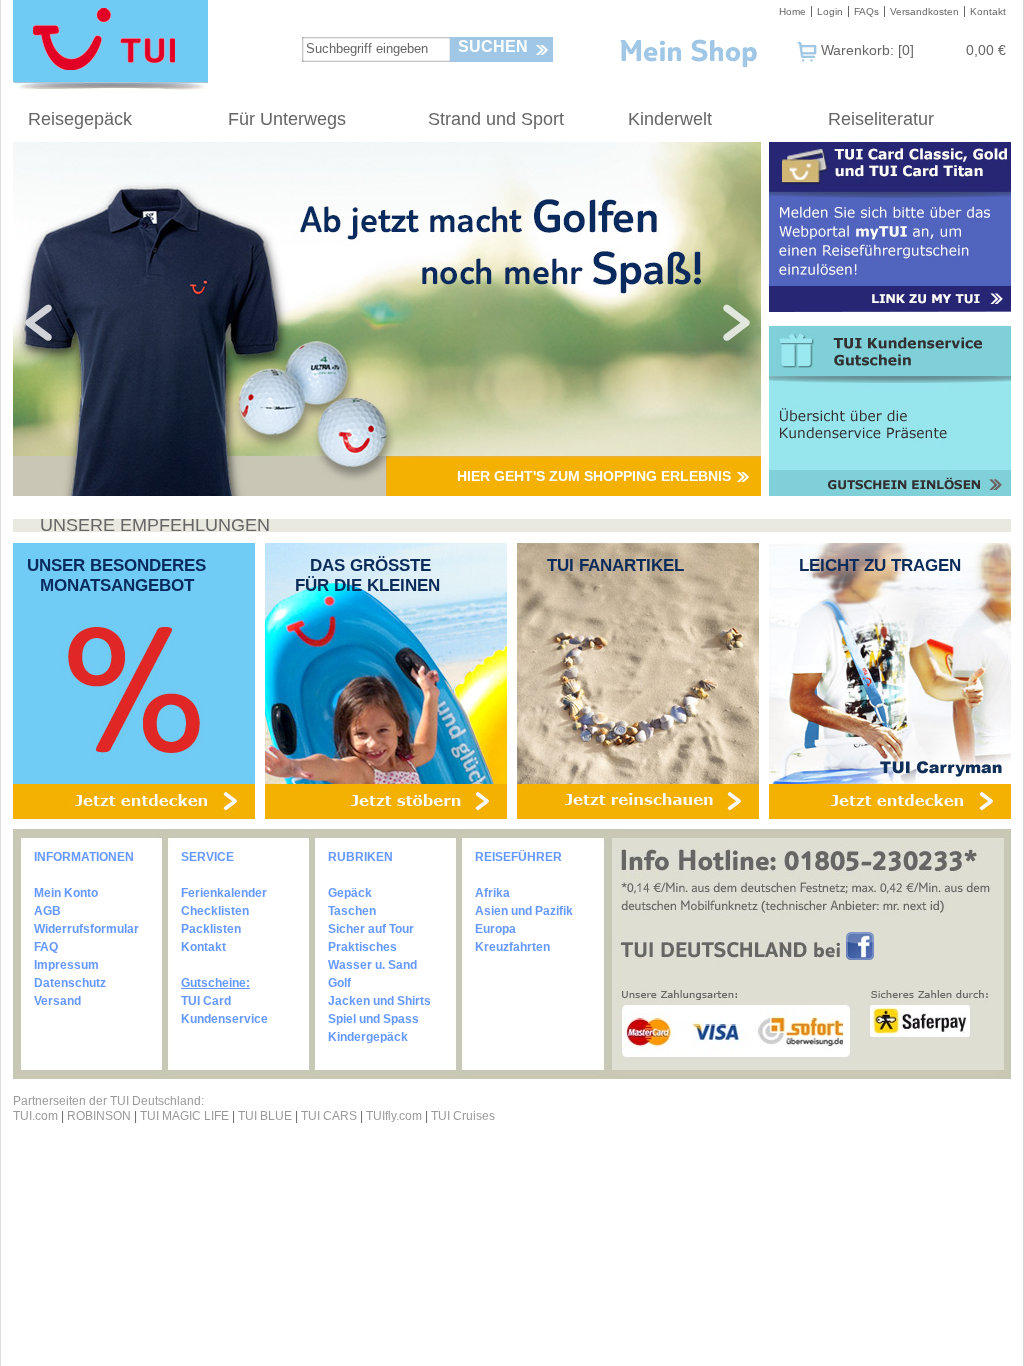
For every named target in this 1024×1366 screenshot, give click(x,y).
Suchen (493, 46)
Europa (495, 929)
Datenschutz (70, 983)
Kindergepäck (368, 1037)
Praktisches (362, 947)
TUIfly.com (394, 1116)
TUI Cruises (463, 1116)
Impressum (66, 965)
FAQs (866, 11)
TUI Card (206, 1001)
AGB (47, 911)
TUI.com (35, 1116)
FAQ (46, 947)
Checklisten (215, 911)
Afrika (492, 893)
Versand (57, 1001)
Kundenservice (224, 1019)
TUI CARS (329, 1116)
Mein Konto (66, 893)
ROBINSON (99, 1116)
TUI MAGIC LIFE (186, 1116)
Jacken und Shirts (379, 1001)
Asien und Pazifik (524, 911)
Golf (339, 983)
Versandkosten (924, 11)
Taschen (352, 911)
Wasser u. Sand (372, 965)
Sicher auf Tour (371, 929)
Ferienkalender (224, 893)
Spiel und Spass (373, 1019)
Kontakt (988, 11)
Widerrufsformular (86, 929)
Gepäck (350, 893)
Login (830, 11)
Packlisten (211, 929)
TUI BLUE (265, 1116)
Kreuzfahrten (512, 947)
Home (792, 11)
